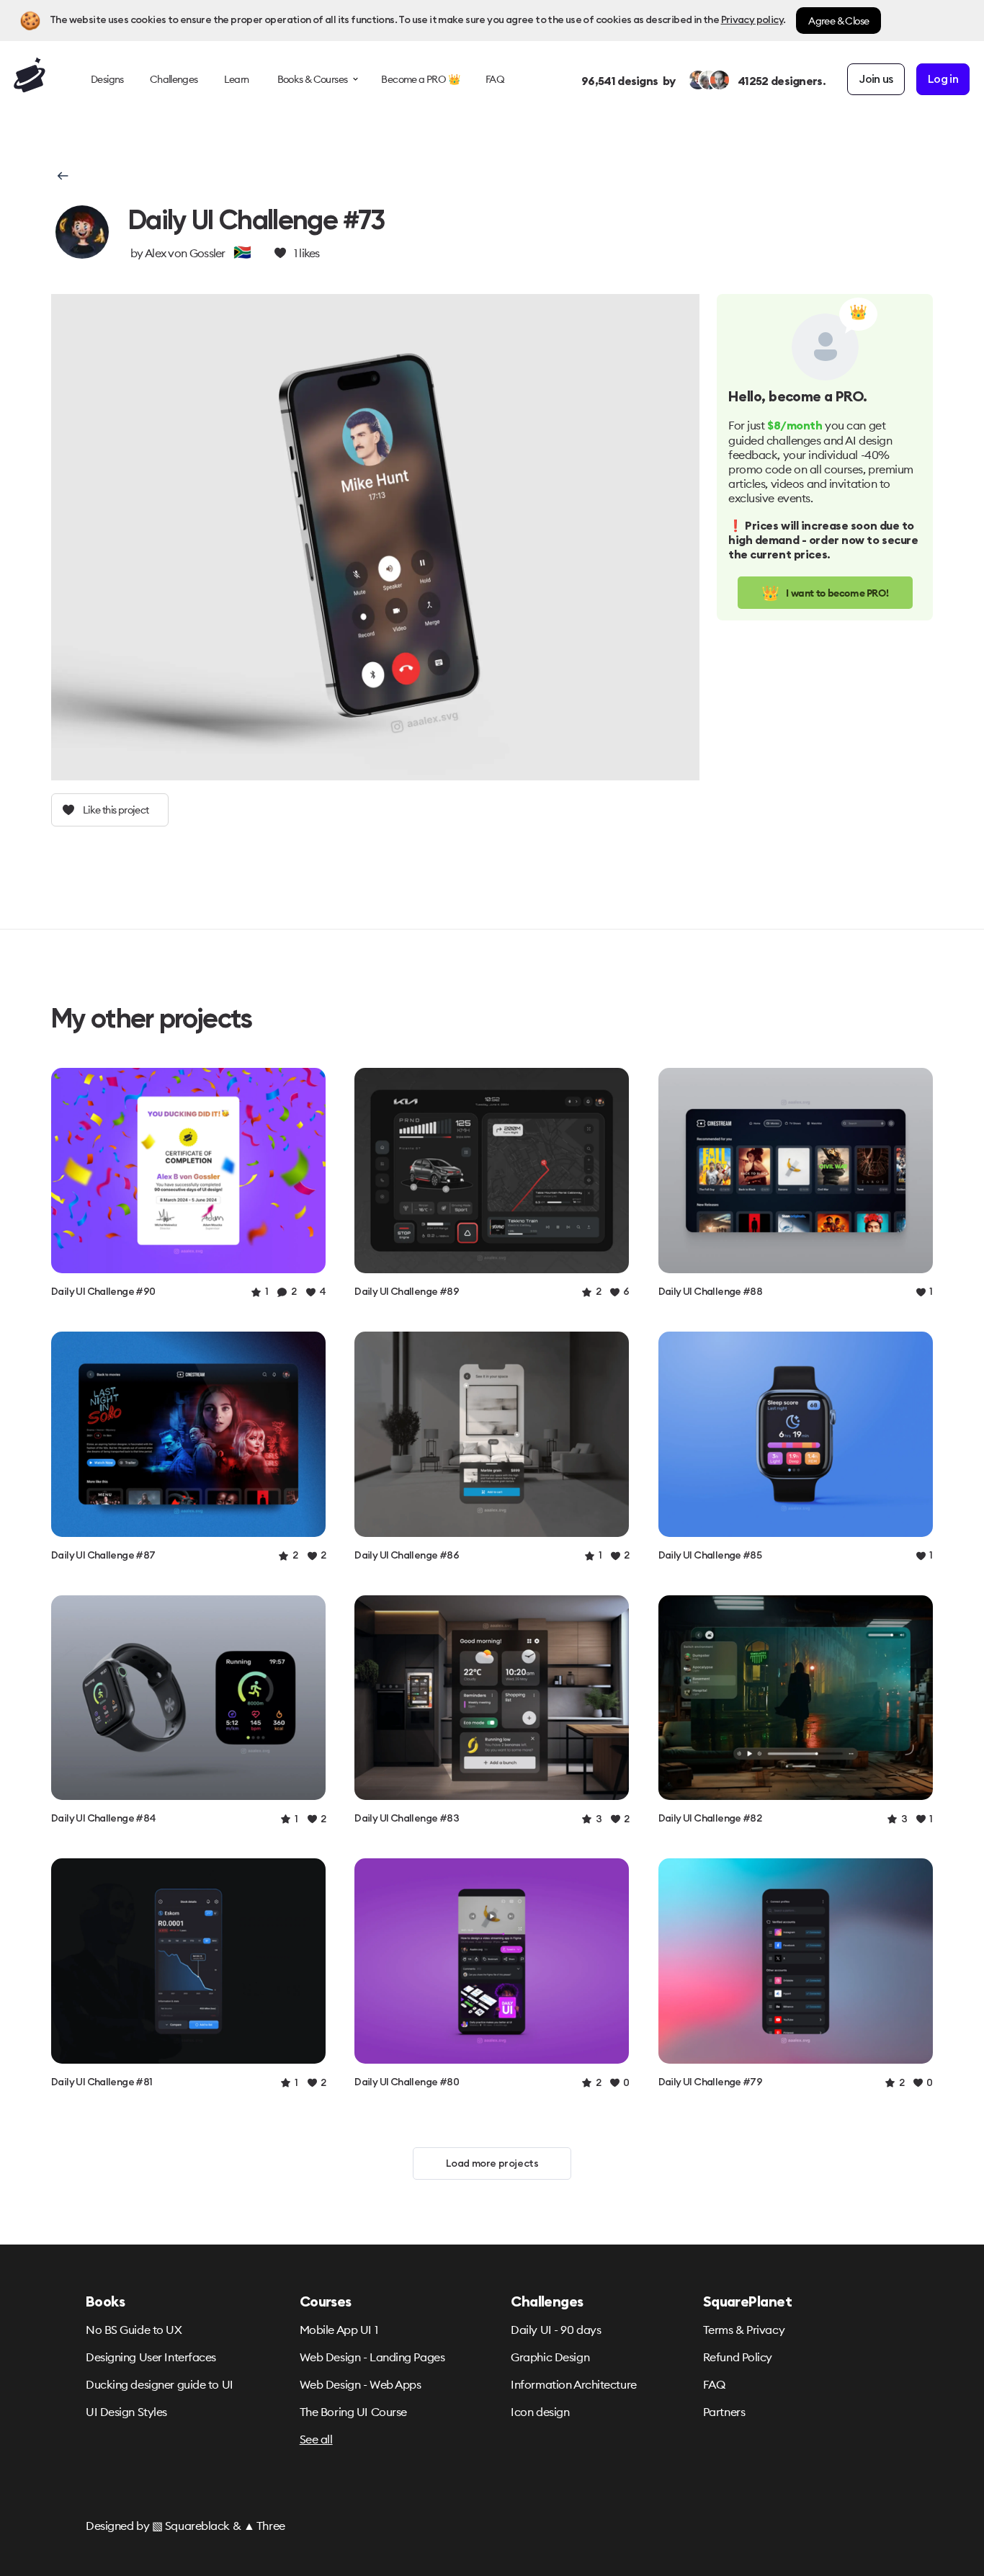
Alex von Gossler (185, 253)
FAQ (714, 2384)
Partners (724, 2412)
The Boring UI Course (353, 2412)
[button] (62, 176)
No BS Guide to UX (134, 2330)
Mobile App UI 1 (339, 2330)
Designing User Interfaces (151, 2357)
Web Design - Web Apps (361, 2384)
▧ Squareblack (191, 2526)
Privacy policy (752, 20)
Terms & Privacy (744, 2330)
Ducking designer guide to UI (160, 2384)
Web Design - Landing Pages (372, 2357)
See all (316, 2439)
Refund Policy (738, 2357)
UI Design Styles (126, 2412)
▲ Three (264, 2526)
